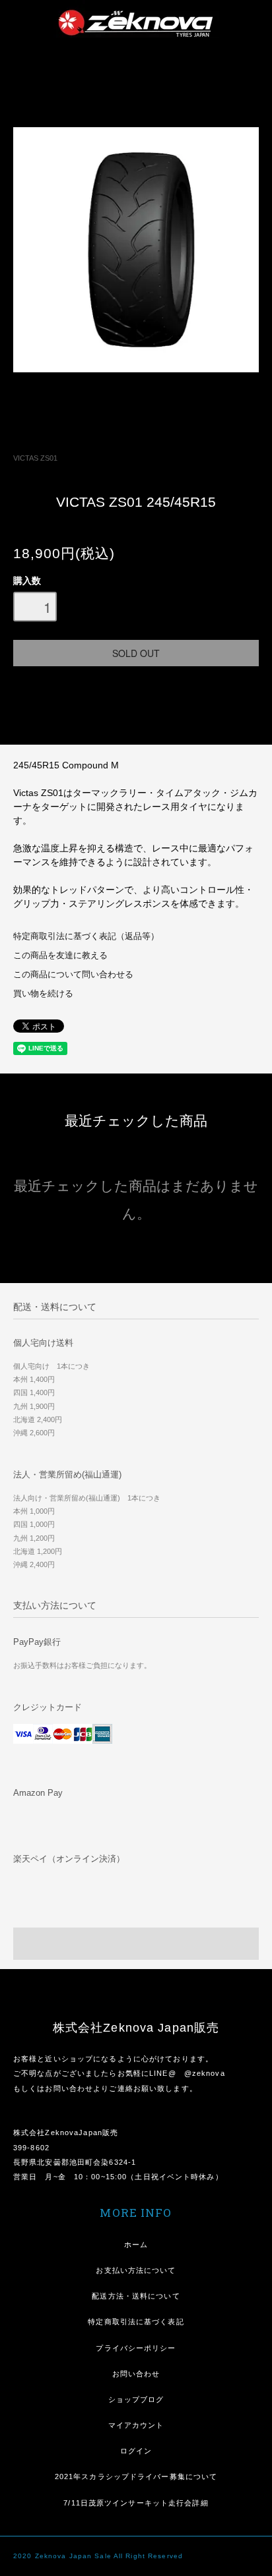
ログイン (136, 2451)
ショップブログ (136, 2399)
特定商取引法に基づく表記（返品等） (86, 936)
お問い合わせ (136, 2374)
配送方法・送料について (136, 2296)
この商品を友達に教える (60, 956)
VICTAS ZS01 (35, 458)
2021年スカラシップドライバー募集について (136, 2476)
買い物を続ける (43, 994)
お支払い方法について (136, 2270)
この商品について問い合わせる (73, 975)
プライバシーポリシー (136, 2348)
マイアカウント (136, 2425)
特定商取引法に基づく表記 (136, 2322)
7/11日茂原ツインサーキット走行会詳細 (136, 2503)
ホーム (136, 2245)
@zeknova (205, 2073)
